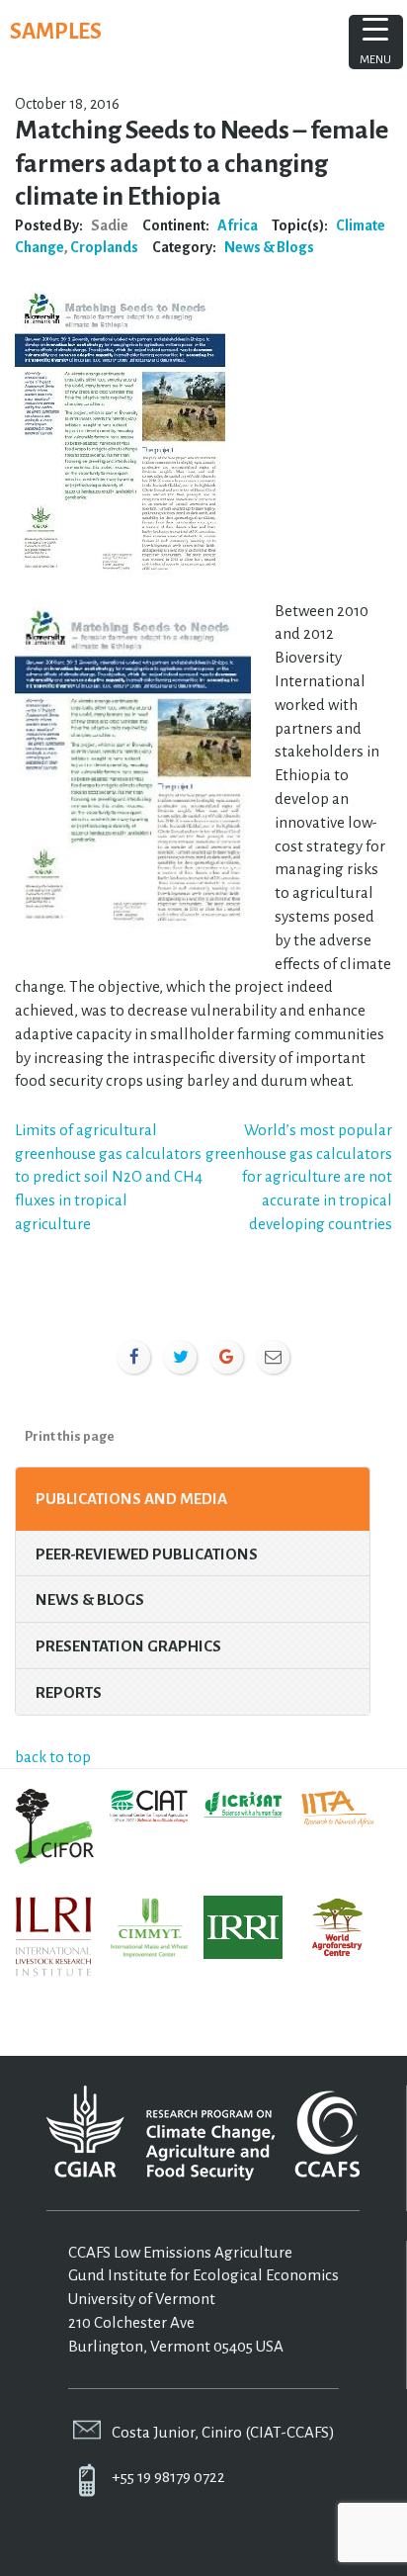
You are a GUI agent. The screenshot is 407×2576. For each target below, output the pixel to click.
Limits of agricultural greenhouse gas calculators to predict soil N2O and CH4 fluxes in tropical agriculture (109, 1177)
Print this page (70, 1436)
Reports (69, 1692)
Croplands (104, 247)
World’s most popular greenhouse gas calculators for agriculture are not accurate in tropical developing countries (299, 1177)
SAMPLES (56, 32)
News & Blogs (269, 247)
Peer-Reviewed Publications (147, 1554)
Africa (238, 225)
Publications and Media (131, 1499)
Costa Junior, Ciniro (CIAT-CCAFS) (223, 2432)
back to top (53, 1757)
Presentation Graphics (128, 1646)
